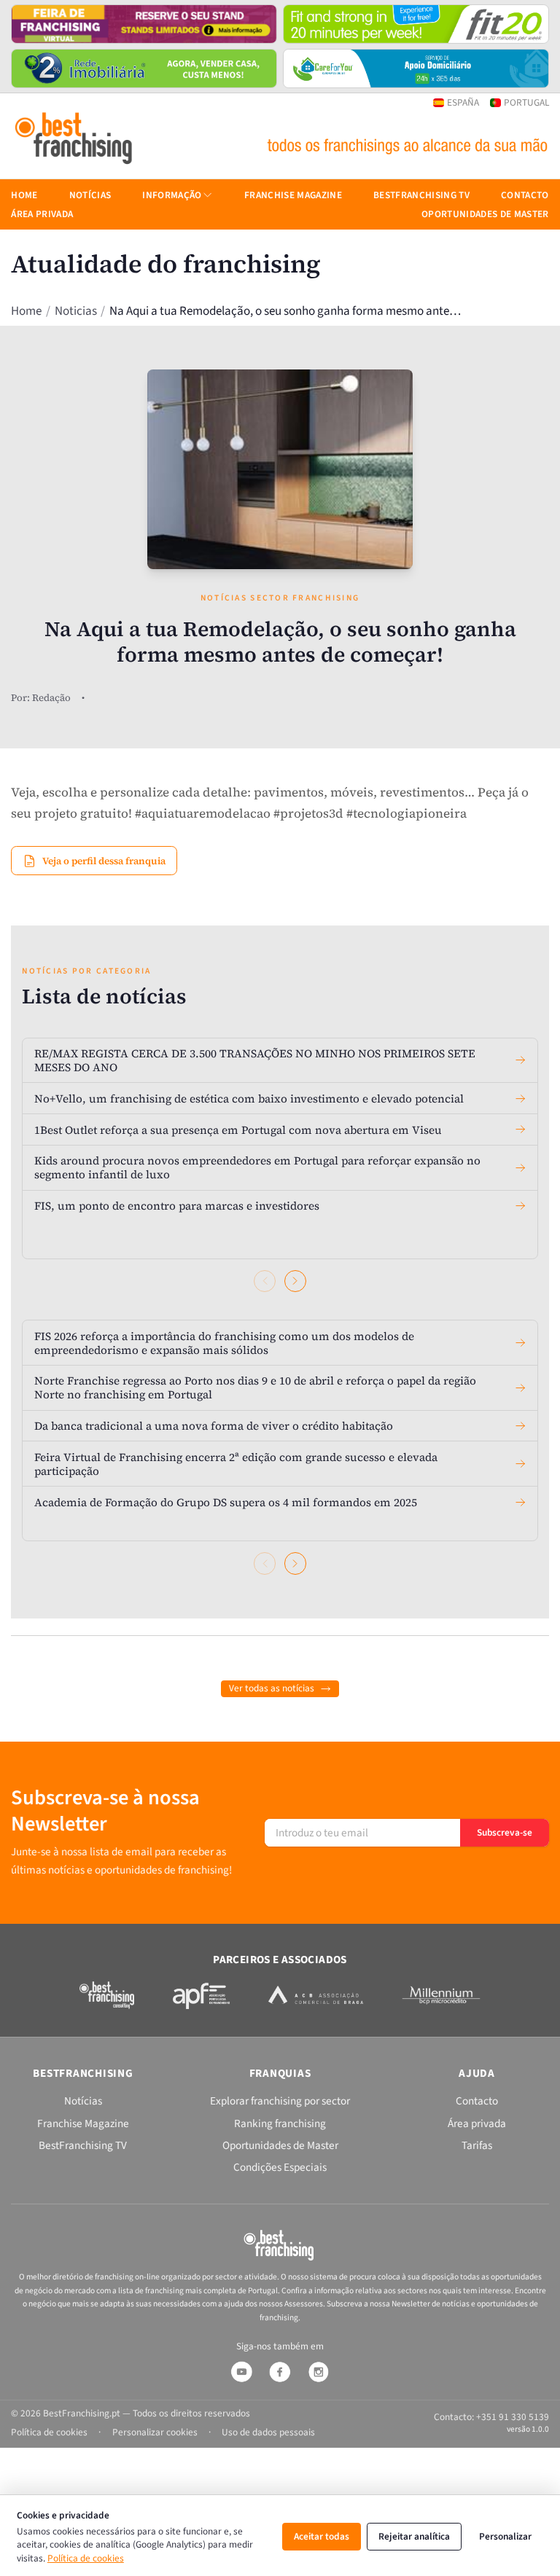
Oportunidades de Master (485, 214)
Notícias (90, 195)
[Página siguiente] (295, 1281)
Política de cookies (86, 2558)
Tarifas (477, 2145)
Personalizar (505, 2536)
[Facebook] (280, 2372)
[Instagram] (319, 2372)
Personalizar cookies (155, 2432)
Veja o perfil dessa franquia (104, 861)
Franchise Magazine (293, 195)
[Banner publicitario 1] (144, 24)
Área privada (42, 214)
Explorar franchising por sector (280, 2101)
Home (26, 311)
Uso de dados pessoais (268, 2432)
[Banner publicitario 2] (416, 24)
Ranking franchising (280, 2123)
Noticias (76, 311)
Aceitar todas (322, 2536)
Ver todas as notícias (272, 1688)
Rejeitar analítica (414, 2536)
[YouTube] (241, 2372)
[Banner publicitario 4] (416, 68)
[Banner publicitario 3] (144, 68)
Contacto (525, 195)
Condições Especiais (280, 2167)
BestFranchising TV (421, 195)
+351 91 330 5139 (513, 2417)
